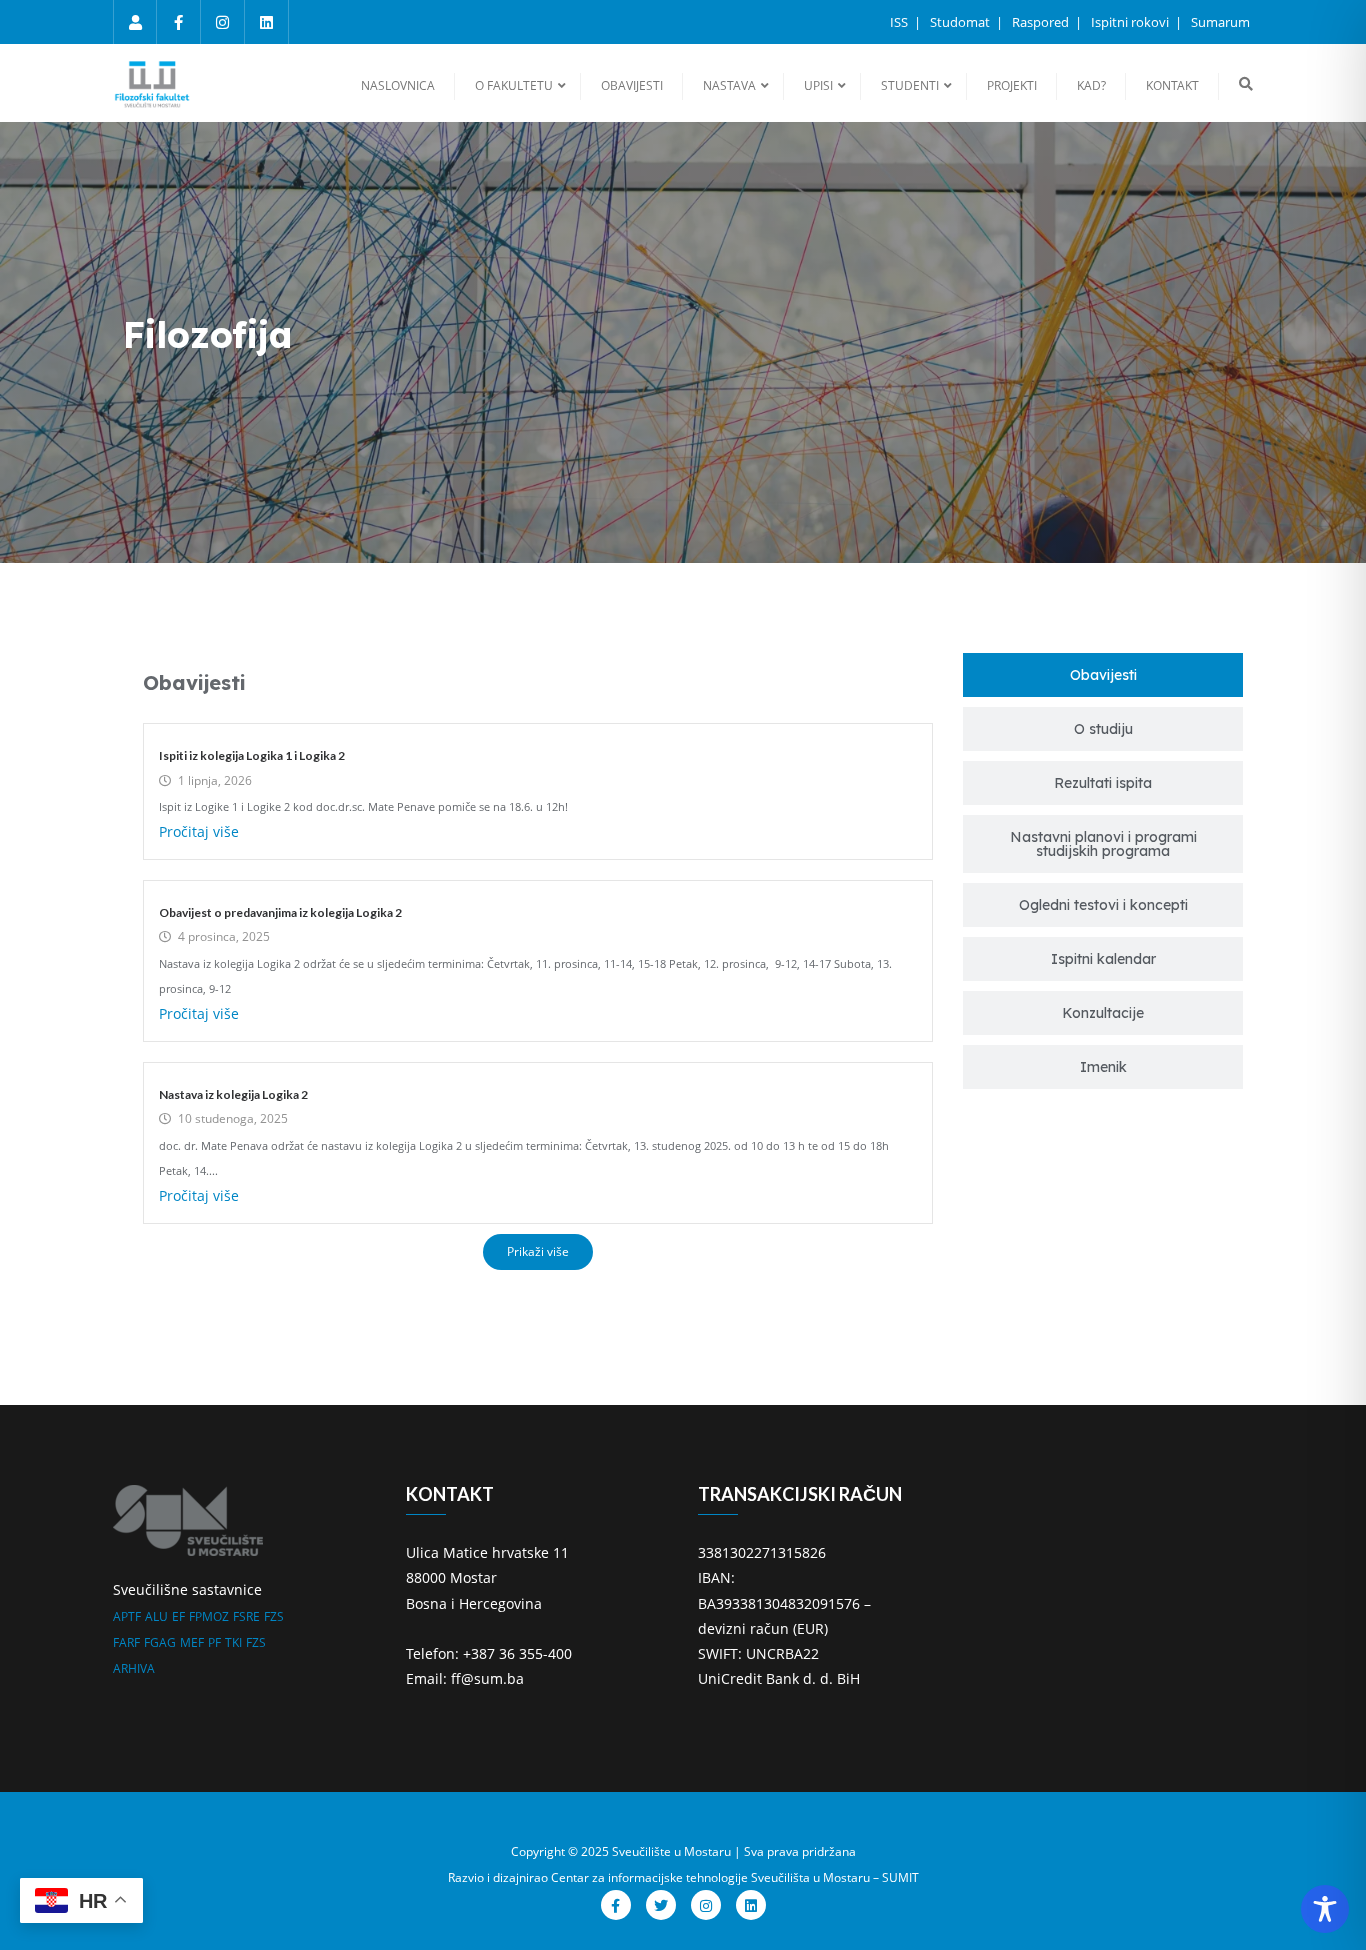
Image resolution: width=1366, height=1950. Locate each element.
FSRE (246, 1616)
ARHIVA (134, 1668)
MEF (192, 1642)
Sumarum (1220, 22)
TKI (233, 1642)
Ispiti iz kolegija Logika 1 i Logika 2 (252, 755)
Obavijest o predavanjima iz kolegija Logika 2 (280, 912)
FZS (274, 1616)
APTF (127, 1616)
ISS (900, 22)
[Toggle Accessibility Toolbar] (1325, 1909)
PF (214, 1642)
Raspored (1042, 22)
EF (178, 1616)
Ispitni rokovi (1131, 22)
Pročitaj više (199, 831)
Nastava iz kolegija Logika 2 (233, 1094)
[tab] (1103, 675)
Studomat (961, 22)
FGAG (160, 1642)
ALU (156, 1616)
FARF (126, 1642)
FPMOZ (209, 1616)
